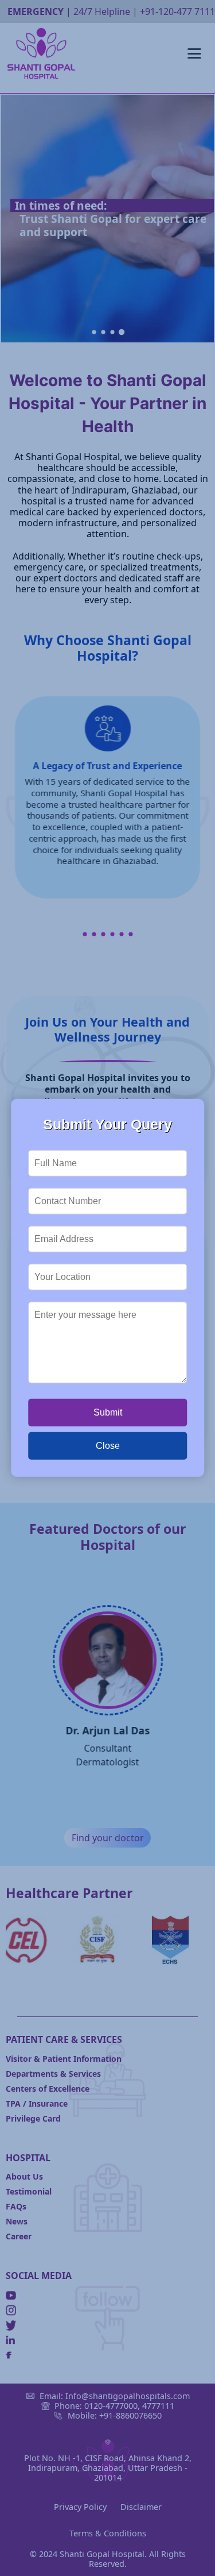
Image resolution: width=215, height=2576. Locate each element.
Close (108, 1446)
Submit (108, 1412)
